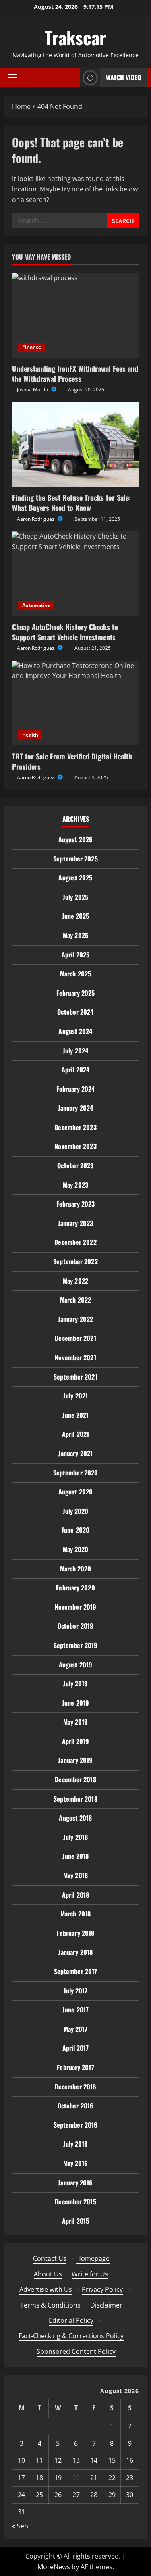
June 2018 (76, 1856)
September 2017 (75, 1971)
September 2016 (75, 2125)
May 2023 (75, 1185)
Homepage (93, 2258)
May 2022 (75, 1281)
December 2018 (75, 1779)
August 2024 (75, 1031)
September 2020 (75, 1473)
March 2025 (75, 974)
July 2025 (75, 897)
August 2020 (75, 1492)
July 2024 (75, 1051)
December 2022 (75, 1242)
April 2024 (75, 1070)
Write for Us (90, 2274)
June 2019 (75, 1703)
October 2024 (75, 1012)
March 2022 (75, 1300)
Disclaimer (106, 2305)
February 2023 (75, 1204)
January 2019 (75, 1760)
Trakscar (75, 37)
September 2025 (75, 859)
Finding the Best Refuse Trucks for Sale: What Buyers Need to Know (71, 503)
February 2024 (75, 1089)
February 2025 (75, 993)
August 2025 (75, 878)
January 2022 (75, 1319)
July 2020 (76, 1511)
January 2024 (75, 1108)
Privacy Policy (102, 2289)
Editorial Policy (71, 2320)
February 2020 (75, 1588)
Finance (32, 347)
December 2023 (75, 1127)
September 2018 (75, 1799)
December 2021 (75, 1338)
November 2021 (75, 1357)
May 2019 (76, 1722)
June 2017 (75, 2010)
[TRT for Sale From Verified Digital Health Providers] (75, 703)
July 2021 (75, 1396)
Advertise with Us (46, 2289)
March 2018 (75, 1914)
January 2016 (75, 2183)
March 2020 (76, 1569)
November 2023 (75, 1146)
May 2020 (76, 1549)
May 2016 (76, 2163)
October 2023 (75, 1165)
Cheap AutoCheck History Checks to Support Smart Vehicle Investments (65, 632)
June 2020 (75, 1530)
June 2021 (76, 1415)
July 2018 (75, 1837)
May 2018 (75, 1875)
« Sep (20, 2526)
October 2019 (75, 1626)
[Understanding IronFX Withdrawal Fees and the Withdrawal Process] (75, 315)
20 (76, 2478)
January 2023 (75, 1223)
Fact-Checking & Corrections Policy (71, 2336)
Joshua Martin (33, 390)
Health (30, 735)
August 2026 (75, 839)
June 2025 (76, 916)
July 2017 (76, 1991)
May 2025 (75, 935)
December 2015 (75, 2201)
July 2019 (76, 1683)
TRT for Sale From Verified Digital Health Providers (72, 761)
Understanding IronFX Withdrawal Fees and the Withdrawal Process (75, 373)
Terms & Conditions (50, 2305)
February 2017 (75, 2067)
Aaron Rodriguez (36, 519)
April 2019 (76, 1741)
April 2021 (75, 1434)
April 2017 (76, 2048)
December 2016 (75, 2087)
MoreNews (54, 2567)
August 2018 (75, 1818)
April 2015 (75, 2221)
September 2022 (75, 1261)
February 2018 (75, 1933)
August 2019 (75, 1665)
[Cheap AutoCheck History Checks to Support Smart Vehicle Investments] (75, 574)
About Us (48, 2274)
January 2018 (75, 1952)
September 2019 (75, 1645)
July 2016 (76, 2144)
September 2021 (75, 1377)
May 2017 (76, 2029)
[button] (13, 78)
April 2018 (75, 1895)
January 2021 (75, 1453)
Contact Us (50, 2258)
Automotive (36, 605)
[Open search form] (72, 78)
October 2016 (75, 2106)
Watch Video (123, 77)
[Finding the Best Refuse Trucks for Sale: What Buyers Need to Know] (75, 444)
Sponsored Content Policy (76, 2351)
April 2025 (75, 955)
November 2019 (75, 1607)
